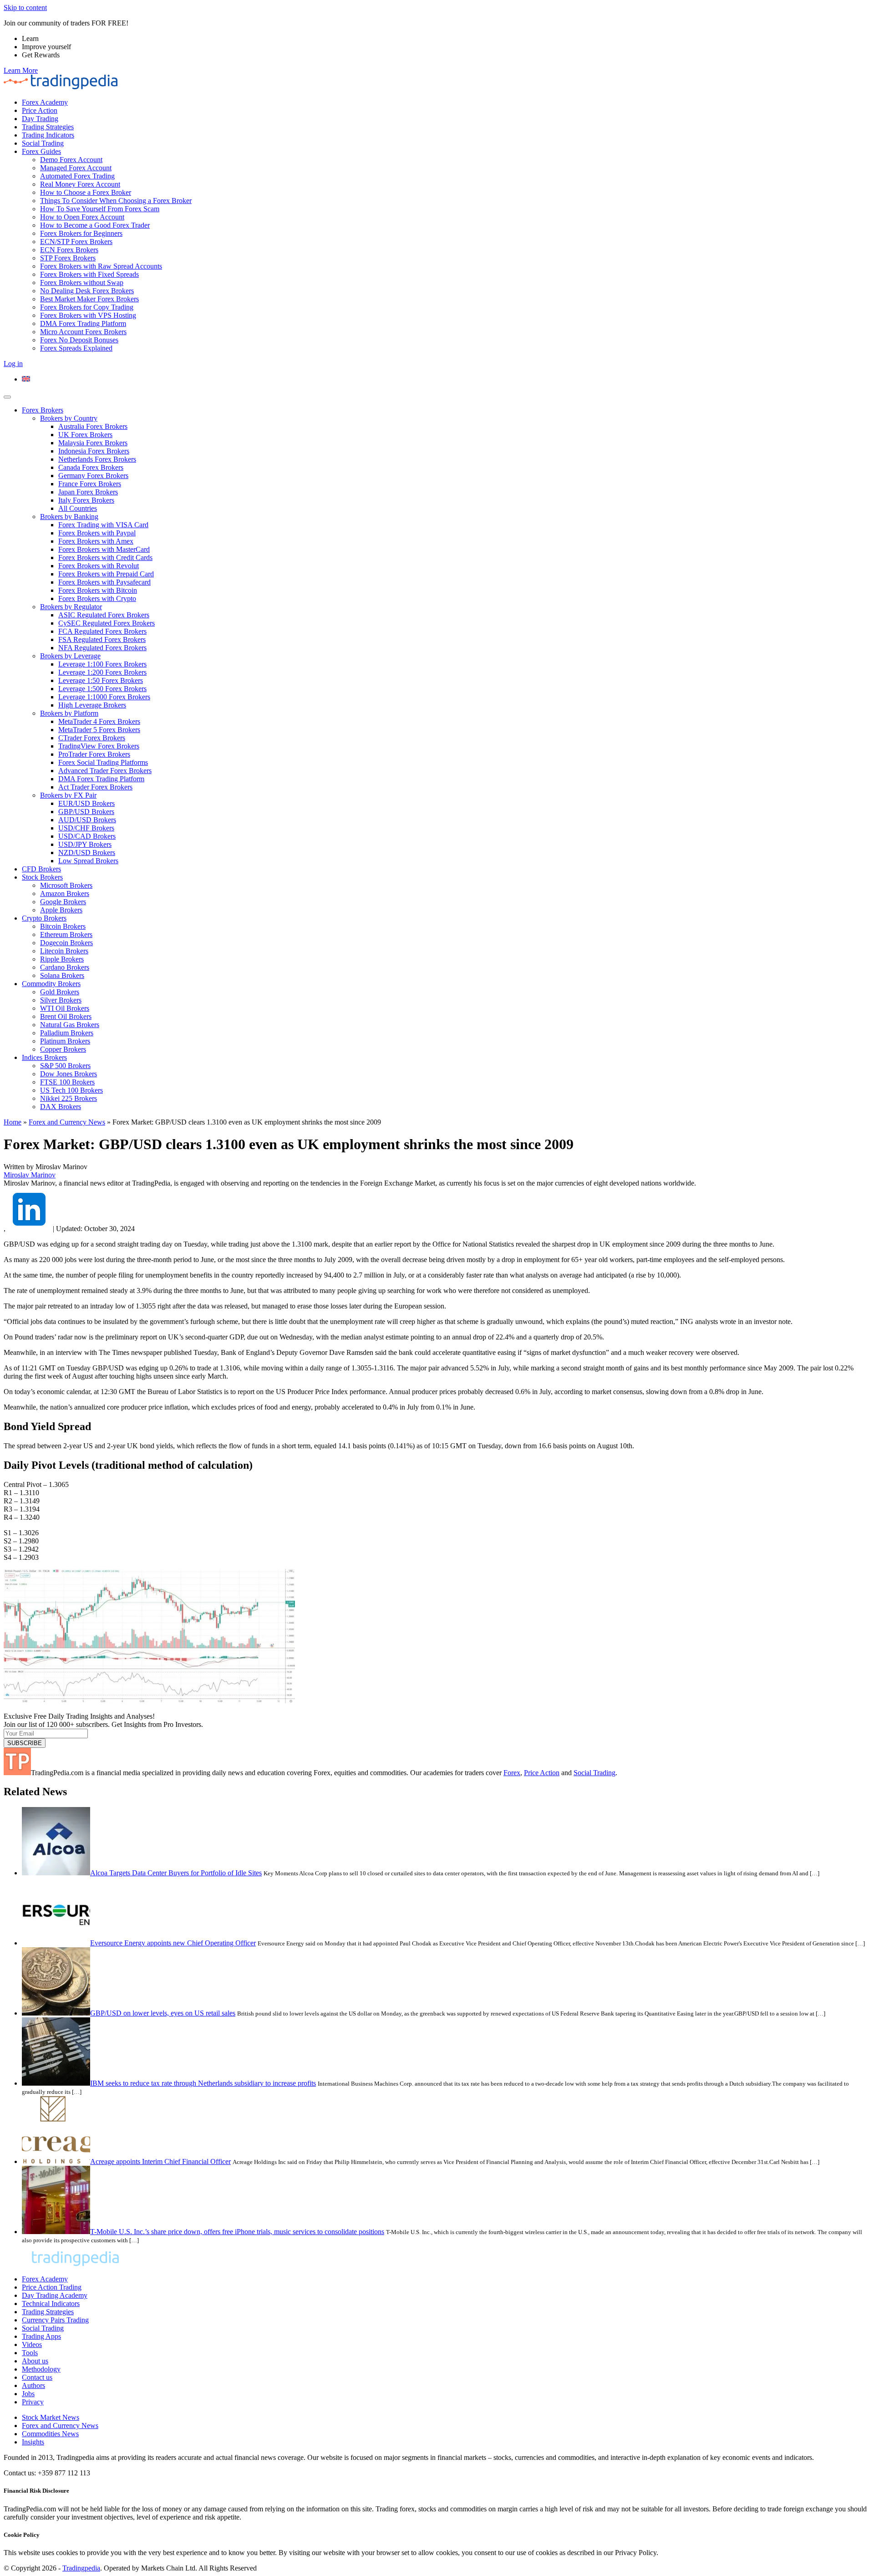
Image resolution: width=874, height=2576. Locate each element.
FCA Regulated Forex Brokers (102, 631)
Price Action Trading (52, 2287)
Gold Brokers (60, 992)
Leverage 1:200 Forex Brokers (102, 672)
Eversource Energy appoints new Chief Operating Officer (173, 1943)
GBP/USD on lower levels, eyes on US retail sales (163, 2013)
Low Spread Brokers (88, 861)
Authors (33, 2385)
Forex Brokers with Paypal (97, 533)
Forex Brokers (43, 410)
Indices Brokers (44, 1057)
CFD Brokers (41, 869)
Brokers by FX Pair (68, 795)
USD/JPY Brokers (85, 844)
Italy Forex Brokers (86, 500)
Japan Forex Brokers (88, 492)
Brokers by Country (69, 418)
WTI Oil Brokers (65, 1008)
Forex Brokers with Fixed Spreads (89, 274)
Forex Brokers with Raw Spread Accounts (101, 266)
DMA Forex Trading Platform (83, 323)
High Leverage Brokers (92, 705)
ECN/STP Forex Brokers (76, 242)
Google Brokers (63, 902)
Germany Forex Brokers (93, 476)
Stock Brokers (42, 877)
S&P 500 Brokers (65, 1066)
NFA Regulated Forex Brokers (102, 648)
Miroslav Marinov (30, 1175)
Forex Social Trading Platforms (103, 762)
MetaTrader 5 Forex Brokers (99, 730)
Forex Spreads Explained (76, 348)
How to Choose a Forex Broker (86, 192)
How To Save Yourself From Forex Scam (100, 209)
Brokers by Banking (69, 517)
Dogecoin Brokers (66, 943)
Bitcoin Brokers (63, 926)
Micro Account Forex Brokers (83, 332)
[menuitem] (26, 379)
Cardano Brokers (65, 967)
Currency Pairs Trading (55, 2320)
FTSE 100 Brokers (67, 1082)
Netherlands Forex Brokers (97, 459)
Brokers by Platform (69, 713)
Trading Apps (41, 2336)
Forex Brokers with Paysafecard (104, 582)
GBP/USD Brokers (86, 812)
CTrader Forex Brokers (92, 738)
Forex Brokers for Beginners (81, 233)
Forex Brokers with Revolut (99, 566)
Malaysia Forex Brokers (93, 443)
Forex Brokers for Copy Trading (87, 307)
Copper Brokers (63, 1049)
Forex (512, 1773)
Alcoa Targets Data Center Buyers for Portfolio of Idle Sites (176, 1873)
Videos (32, 2344)
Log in (13, 364)
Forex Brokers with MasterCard (104, 549)
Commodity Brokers (51, 984)
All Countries (78, 508)
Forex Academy (45, 102)
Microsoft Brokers (66, 885)
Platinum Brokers (65, 1041)
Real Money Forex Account (80, 184)
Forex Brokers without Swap (82, 283)
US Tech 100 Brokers (71, 1090)
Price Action (40, 110)
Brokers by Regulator (71, 607)
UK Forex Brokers (85, 435)
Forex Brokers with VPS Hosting (88, 315)
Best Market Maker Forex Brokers (89, 299)
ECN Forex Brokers (69, 250)
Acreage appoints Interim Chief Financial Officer (160, 2161)
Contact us (37, 2377)
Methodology (41, 2369)
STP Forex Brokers (68, 258)
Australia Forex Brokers (93, 426)
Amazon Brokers (65, 893)
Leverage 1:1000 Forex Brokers (104, 697)
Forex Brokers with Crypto (97, 598)
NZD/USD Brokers (87, 853)
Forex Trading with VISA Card (103, 525)
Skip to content (25, 8)
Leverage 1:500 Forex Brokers (102, 689)
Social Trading (43, 143)
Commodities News (50, 2434)
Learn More (21, 70)
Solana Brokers (62, 975)
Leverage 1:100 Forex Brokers (102, 664)
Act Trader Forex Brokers (95, 787)
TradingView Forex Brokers (99, 746)
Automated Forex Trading (77, 176)
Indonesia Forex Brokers (94, 451)
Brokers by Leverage (70, 656)
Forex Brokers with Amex (96, 541)
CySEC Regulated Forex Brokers (107, 623)
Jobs (28, 2394)
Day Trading (40, 119)
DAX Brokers (61, 1107)
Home (13, 1122)
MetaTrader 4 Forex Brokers (99, 721)
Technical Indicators (51, 2304)
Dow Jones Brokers (69, 1074)
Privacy (33, 2402)
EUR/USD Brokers (86, 803)
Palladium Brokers (67, 1033)
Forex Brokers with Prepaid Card (106, 574)
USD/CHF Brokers (86, 828)
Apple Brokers (61, 910)
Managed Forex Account (76, 168)
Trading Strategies (48, 127)
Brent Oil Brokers (66, 1016)
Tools (30, 2353)
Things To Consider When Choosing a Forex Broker (116, 201)
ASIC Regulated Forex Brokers (104, 615)
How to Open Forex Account (82, 217)
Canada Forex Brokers (91, 467)
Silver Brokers (61, 1000)
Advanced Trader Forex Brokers (105, 771)
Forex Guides (41, 151)
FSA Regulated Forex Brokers (102, 639)
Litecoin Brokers (64, 951)
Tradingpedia (81, 2568)
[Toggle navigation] (7, 397)
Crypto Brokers (44, 918)
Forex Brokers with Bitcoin (98, 590)
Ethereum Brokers (66, 934)
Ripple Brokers (62, 959)
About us (35, 2361)
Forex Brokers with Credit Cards (105, 557)
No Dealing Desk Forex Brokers (87, 291)
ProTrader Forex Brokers (94, 754)
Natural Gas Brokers (70, 1025)
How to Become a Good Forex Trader (95, 225)
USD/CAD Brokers (87, 836)
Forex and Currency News (67, 1122)
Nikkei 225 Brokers (69, 1098)
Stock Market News (51, 2417)
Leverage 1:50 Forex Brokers (101, 680)
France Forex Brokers (90, 484)
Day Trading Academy (55, 2295)
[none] (446, 379)
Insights (33, 2442)
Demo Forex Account (71, 160)
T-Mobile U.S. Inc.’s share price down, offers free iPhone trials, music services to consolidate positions (237, 2232)
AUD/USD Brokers (87, 820)
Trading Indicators (48, 135)
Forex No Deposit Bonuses (79, 340)
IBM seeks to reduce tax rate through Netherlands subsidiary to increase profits (203, 2083)
